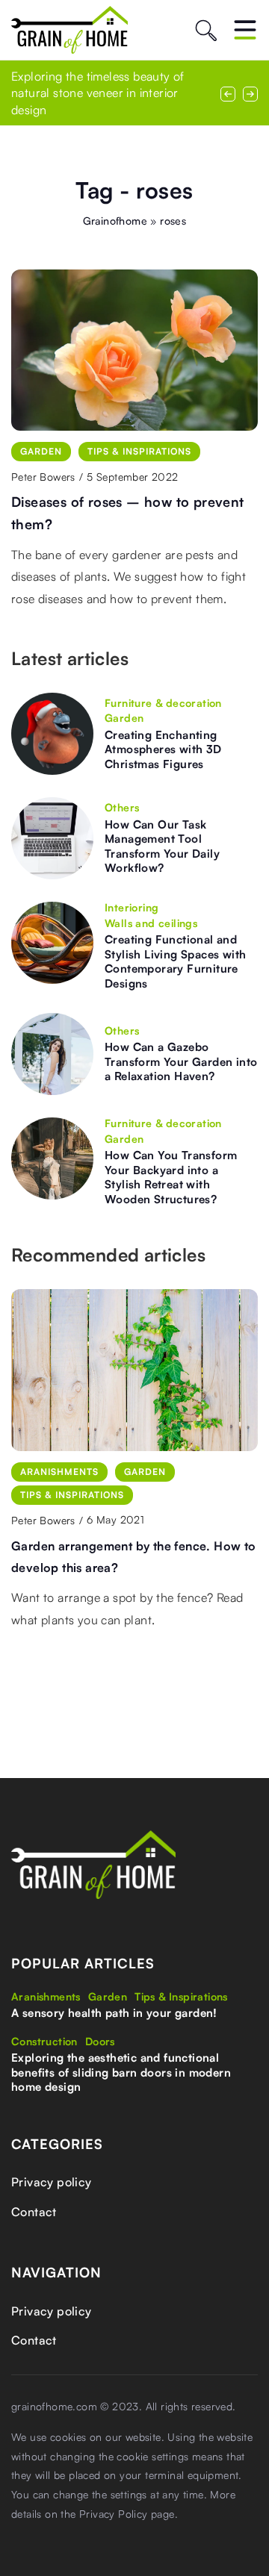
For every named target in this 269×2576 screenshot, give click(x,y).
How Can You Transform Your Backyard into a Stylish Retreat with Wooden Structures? (171, 1177)
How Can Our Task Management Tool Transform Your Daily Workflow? (162, 846)
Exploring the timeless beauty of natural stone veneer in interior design (98, 93)
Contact (34, 2212)
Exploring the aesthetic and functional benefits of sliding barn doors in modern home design (121, 2072)
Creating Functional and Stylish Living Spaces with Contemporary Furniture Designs (175, 961)
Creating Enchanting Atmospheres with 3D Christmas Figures (163, 749)
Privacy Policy (114, 2514)
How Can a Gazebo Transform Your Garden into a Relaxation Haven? (181, 1061)
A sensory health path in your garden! (114, 2013)
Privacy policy (52, 2182)
